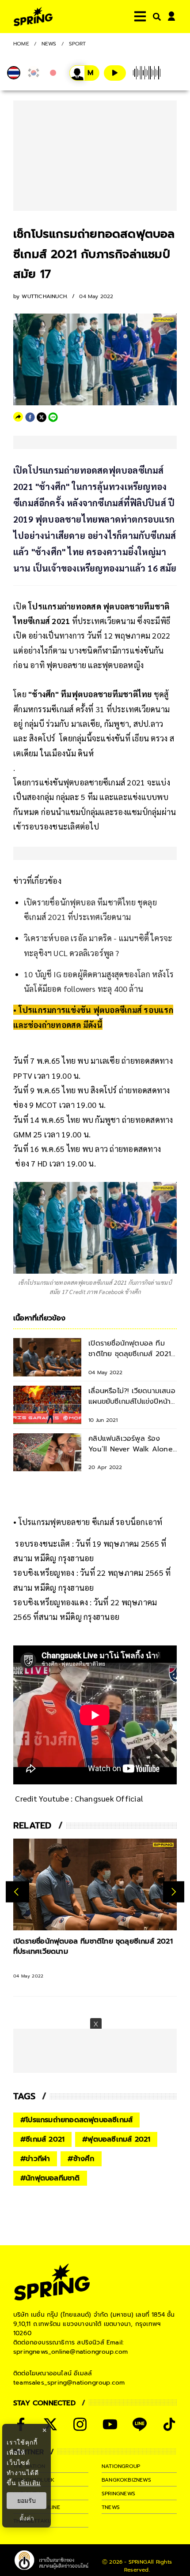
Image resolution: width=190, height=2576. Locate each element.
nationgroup (121, 2466)
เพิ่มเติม (29, 2483)
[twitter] (42, 417)
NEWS (49, 44)
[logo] (33, 17)
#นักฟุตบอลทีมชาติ (50, 2178)
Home (21, 44)
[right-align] (155, 17)
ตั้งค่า (27, 2518)
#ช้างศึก (81, 2159)
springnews (118, 2494)
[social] (50, 2424)
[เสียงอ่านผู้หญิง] (84, 73)
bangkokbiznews (126, 2480)
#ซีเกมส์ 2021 (42, 2139)
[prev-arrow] (17, 1892)
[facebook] (30, 417)
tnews (111, 2507)
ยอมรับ (27, 2501)
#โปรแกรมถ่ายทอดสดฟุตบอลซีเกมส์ (76, 2120)
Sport (78, 44)
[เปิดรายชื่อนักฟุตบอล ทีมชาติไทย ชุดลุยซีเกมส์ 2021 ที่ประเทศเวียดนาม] (95, 1884)
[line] (53, 417)
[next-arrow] (174, 1892)
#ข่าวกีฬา (35, 2159)
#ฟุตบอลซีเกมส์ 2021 (116, 2139)
